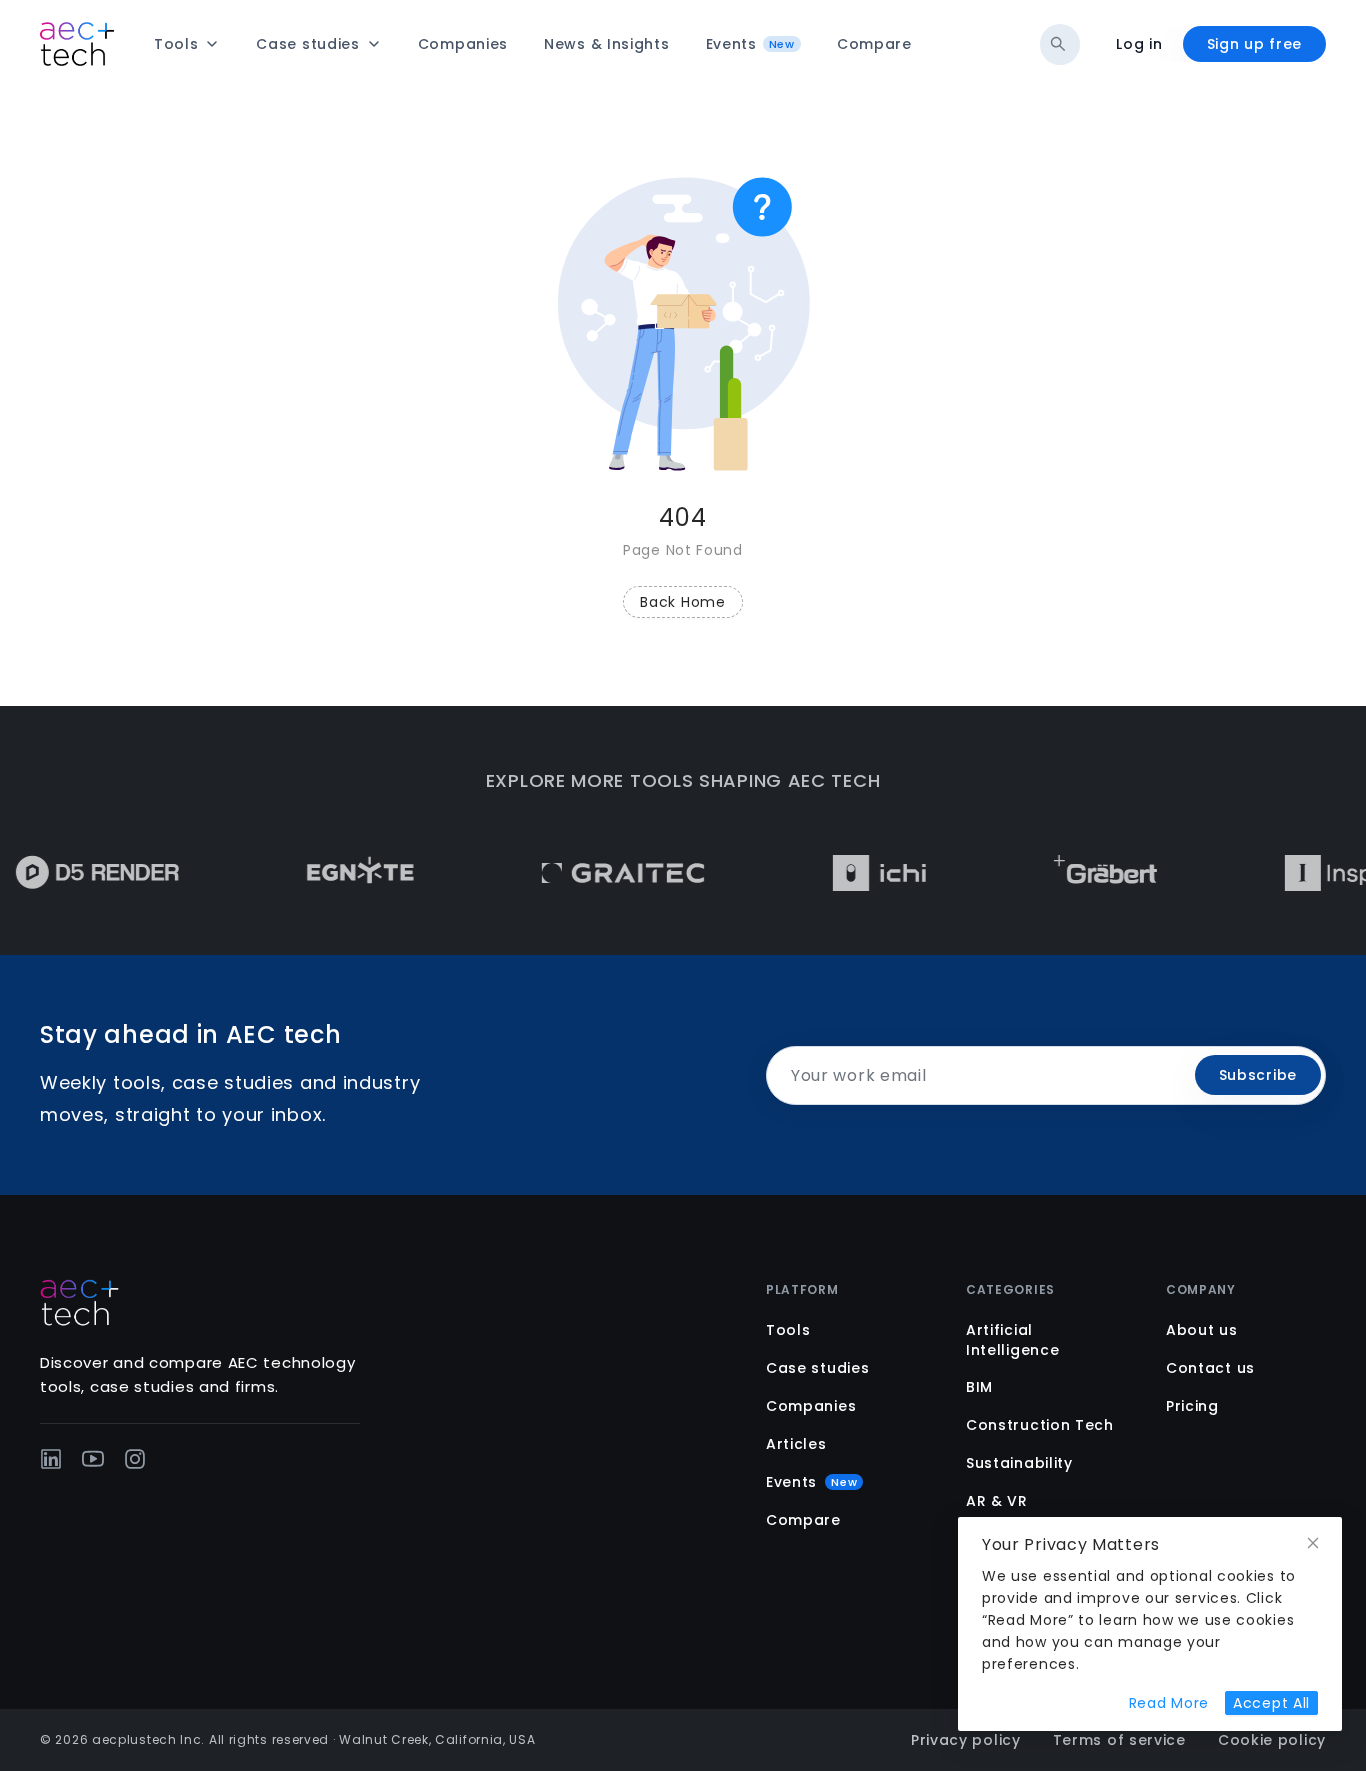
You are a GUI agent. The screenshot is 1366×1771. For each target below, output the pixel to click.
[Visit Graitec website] (599, 873)
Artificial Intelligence (1012, 1340)
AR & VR (997, 1501)
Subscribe (1258, 1075)
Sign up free (1254, 44)
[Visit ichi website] (855, 873)
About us (1202, 1330)
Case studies (817, 1368)
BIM (979, 1387)
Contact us (1210, 1368)
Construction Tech (1040, 1425)
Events (811, 1482)
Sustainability (1019, 1463)
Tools (788, 1330)
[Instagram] (135, 1459)
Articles (796, 1444)
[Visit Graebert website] (1081, 873)
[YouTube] (93, 1459)
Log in (1139, 44)
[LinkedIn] (51, 1459)
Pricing (1192, 1406)
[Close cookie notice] (1313, 1543)
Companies (811, 1406)
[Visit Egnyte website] (336, 873)
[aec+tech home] (77, 44)
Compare (803, 1520)
